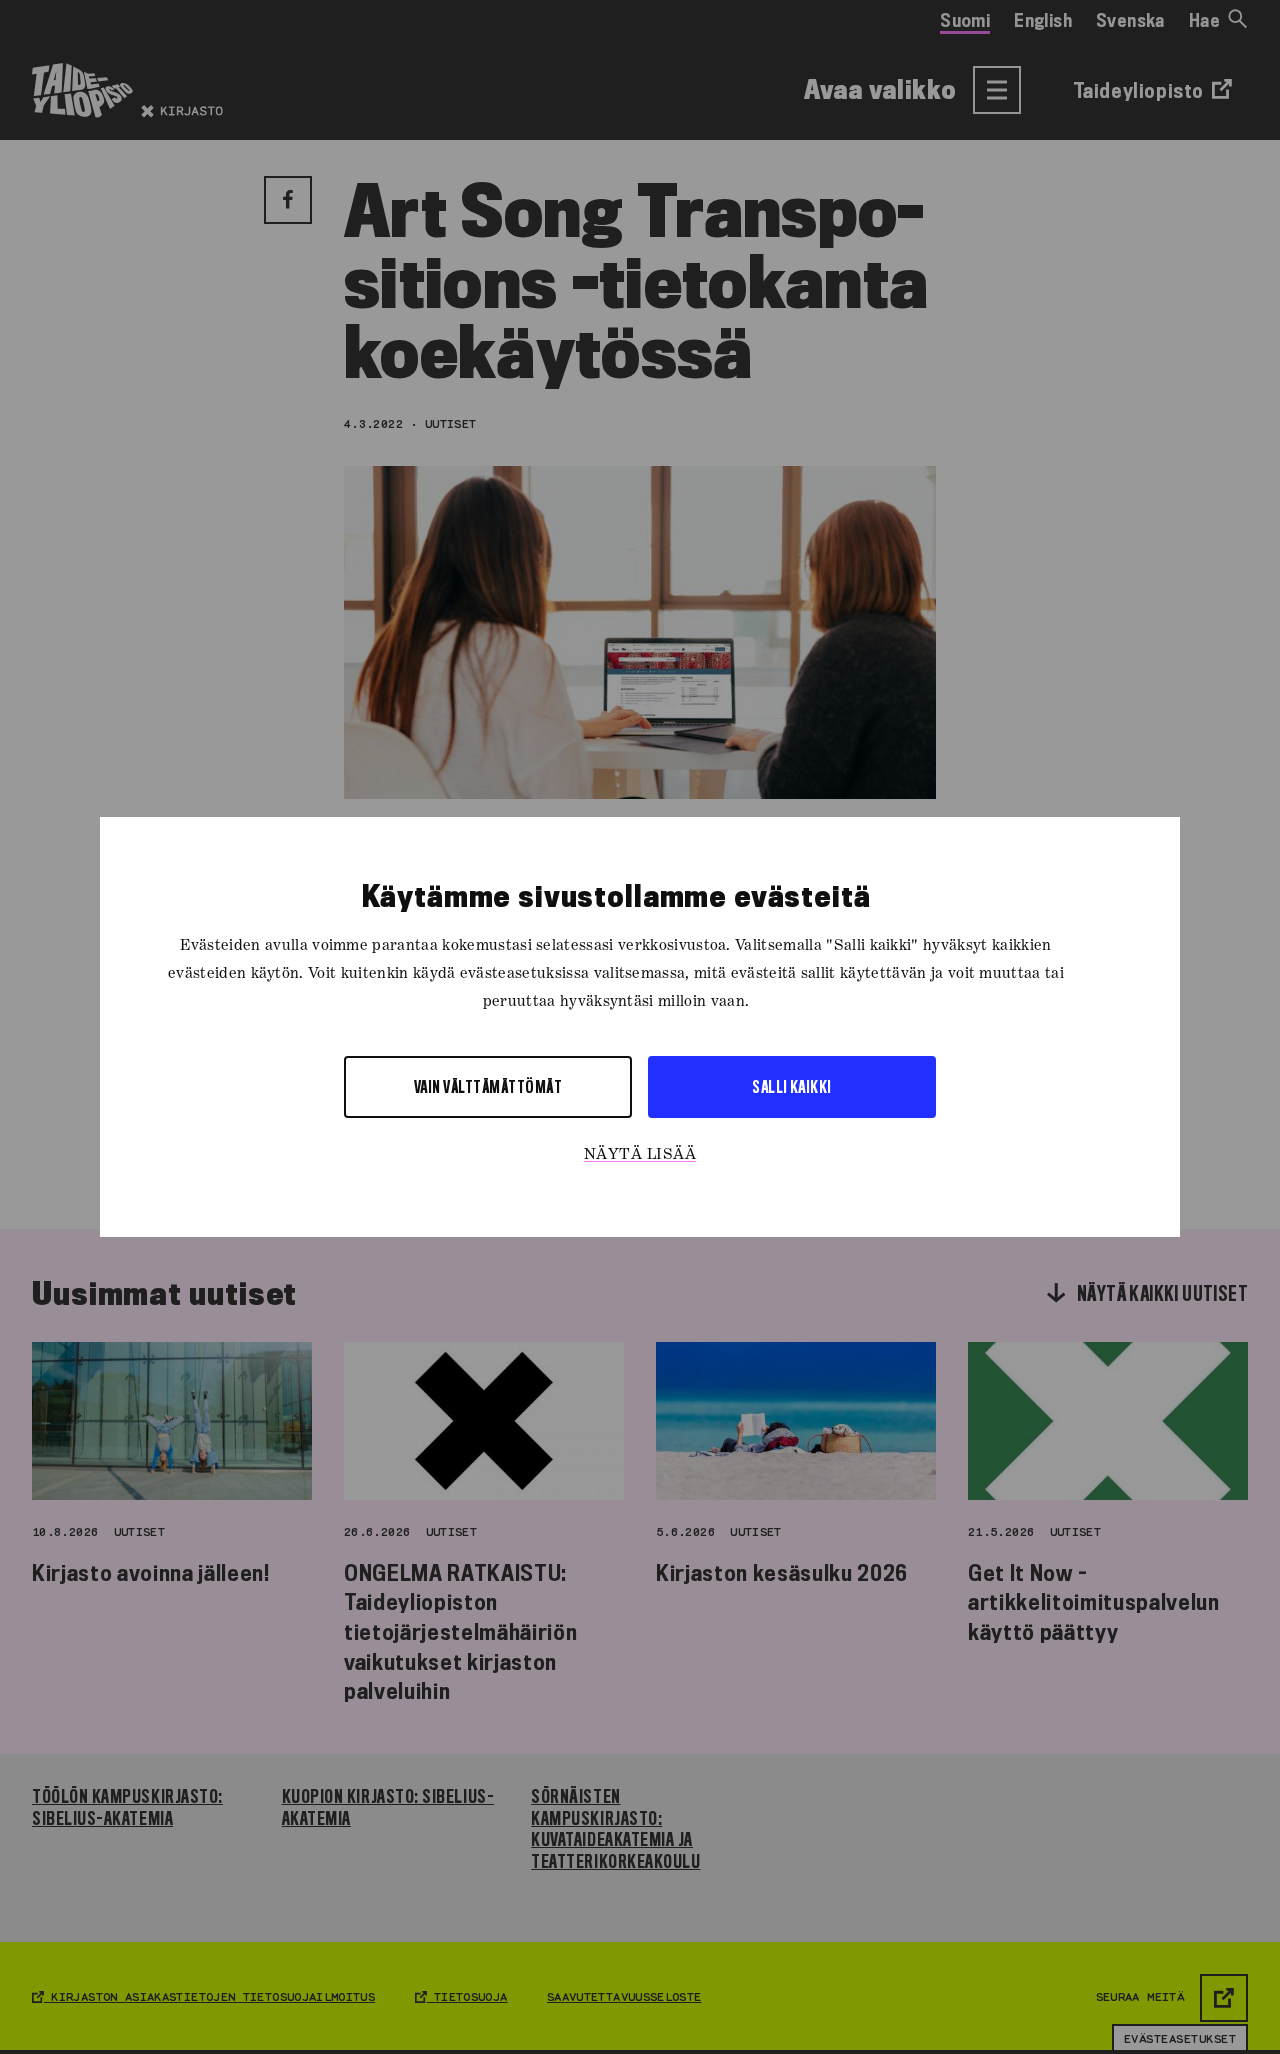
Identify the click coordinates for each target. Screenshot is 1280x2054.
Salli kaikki (792, 1086)
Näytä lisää (640, 1155)
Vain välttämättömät (488, 1086)
